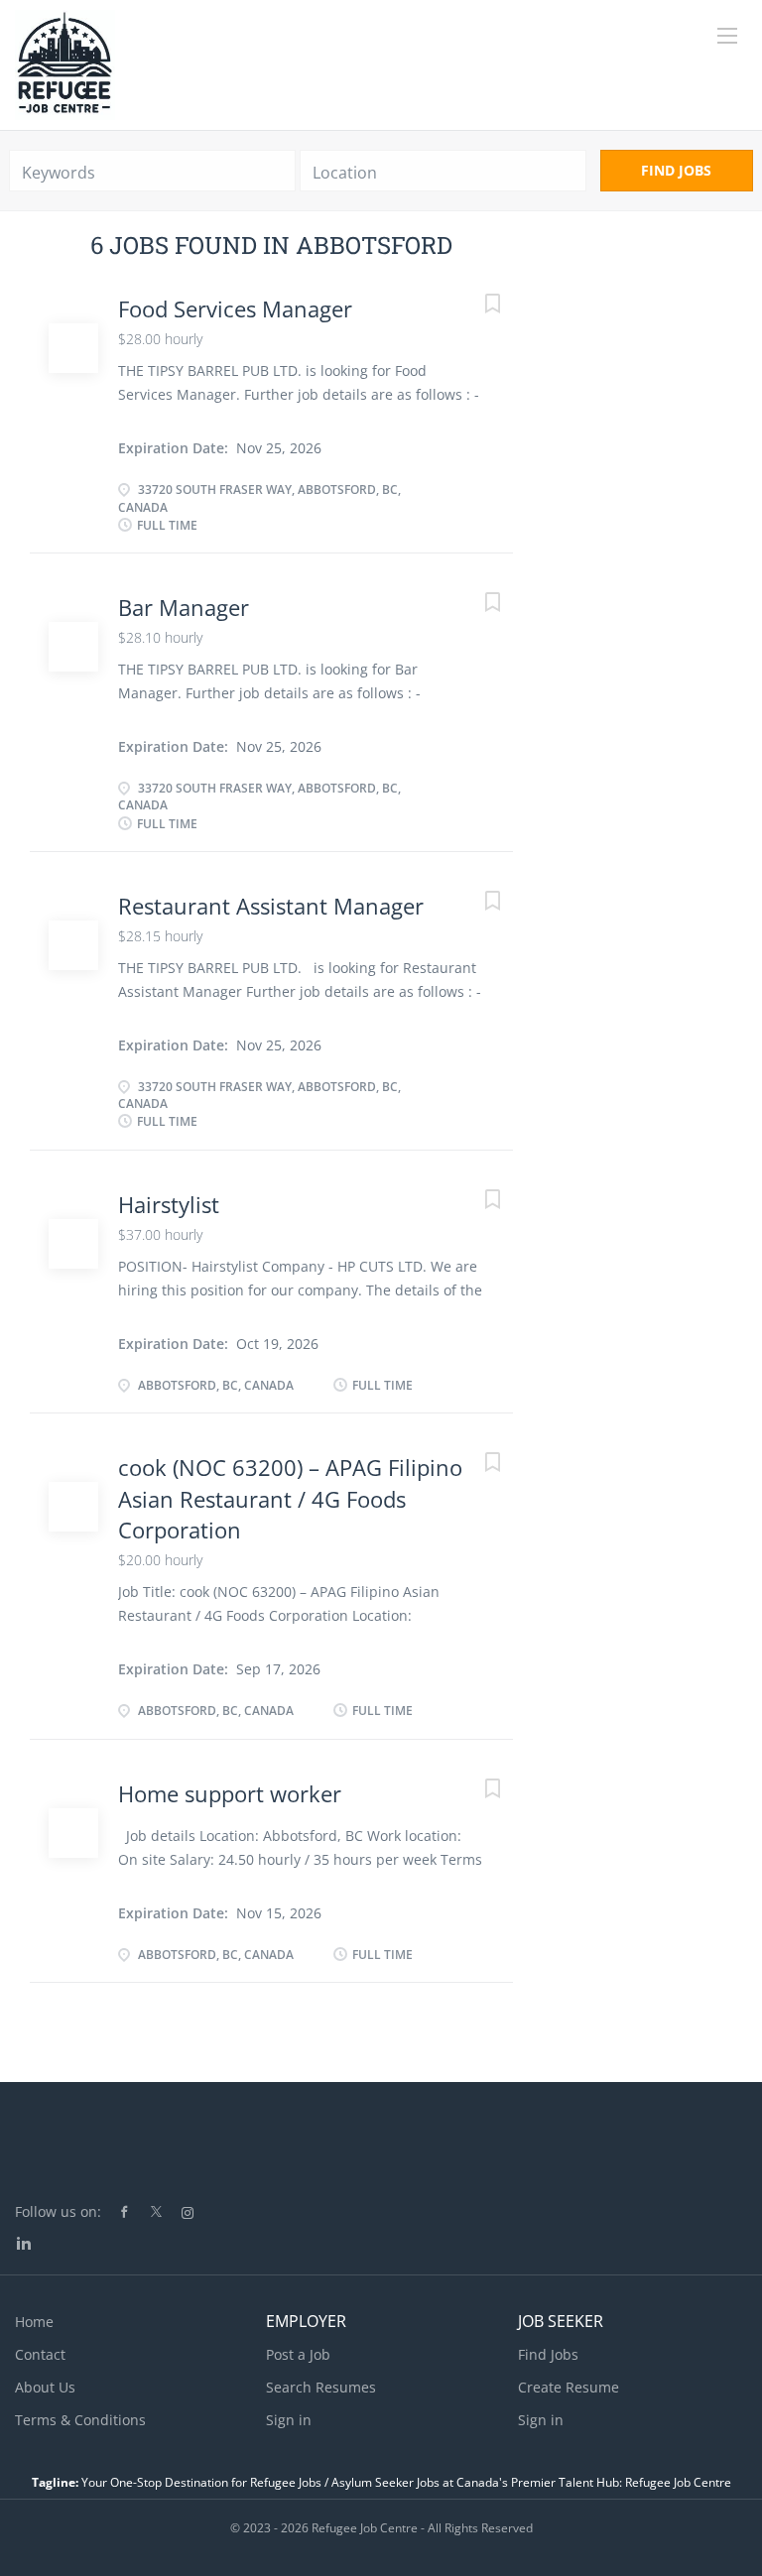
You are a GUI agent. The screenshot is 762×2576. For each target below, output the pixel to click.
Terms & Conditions (80, 2420)
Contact (40, 2354)
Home (34, 2322)
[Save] (473, 306)
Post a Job (298, 2354)
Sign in (289, 2420)
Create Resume (569, 2387)
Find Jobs (676, 170)
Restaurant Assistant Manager (271, 906)
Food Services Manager (235, 308)
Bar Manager (184, 607)
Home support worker (230, 1793)
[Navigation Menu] (727, 36)
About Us (45, 2387)
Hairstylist (169, 1204)
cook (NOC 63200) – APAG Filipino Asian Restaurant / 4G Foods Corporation (290, 1498)
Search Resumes (321, 2387)
